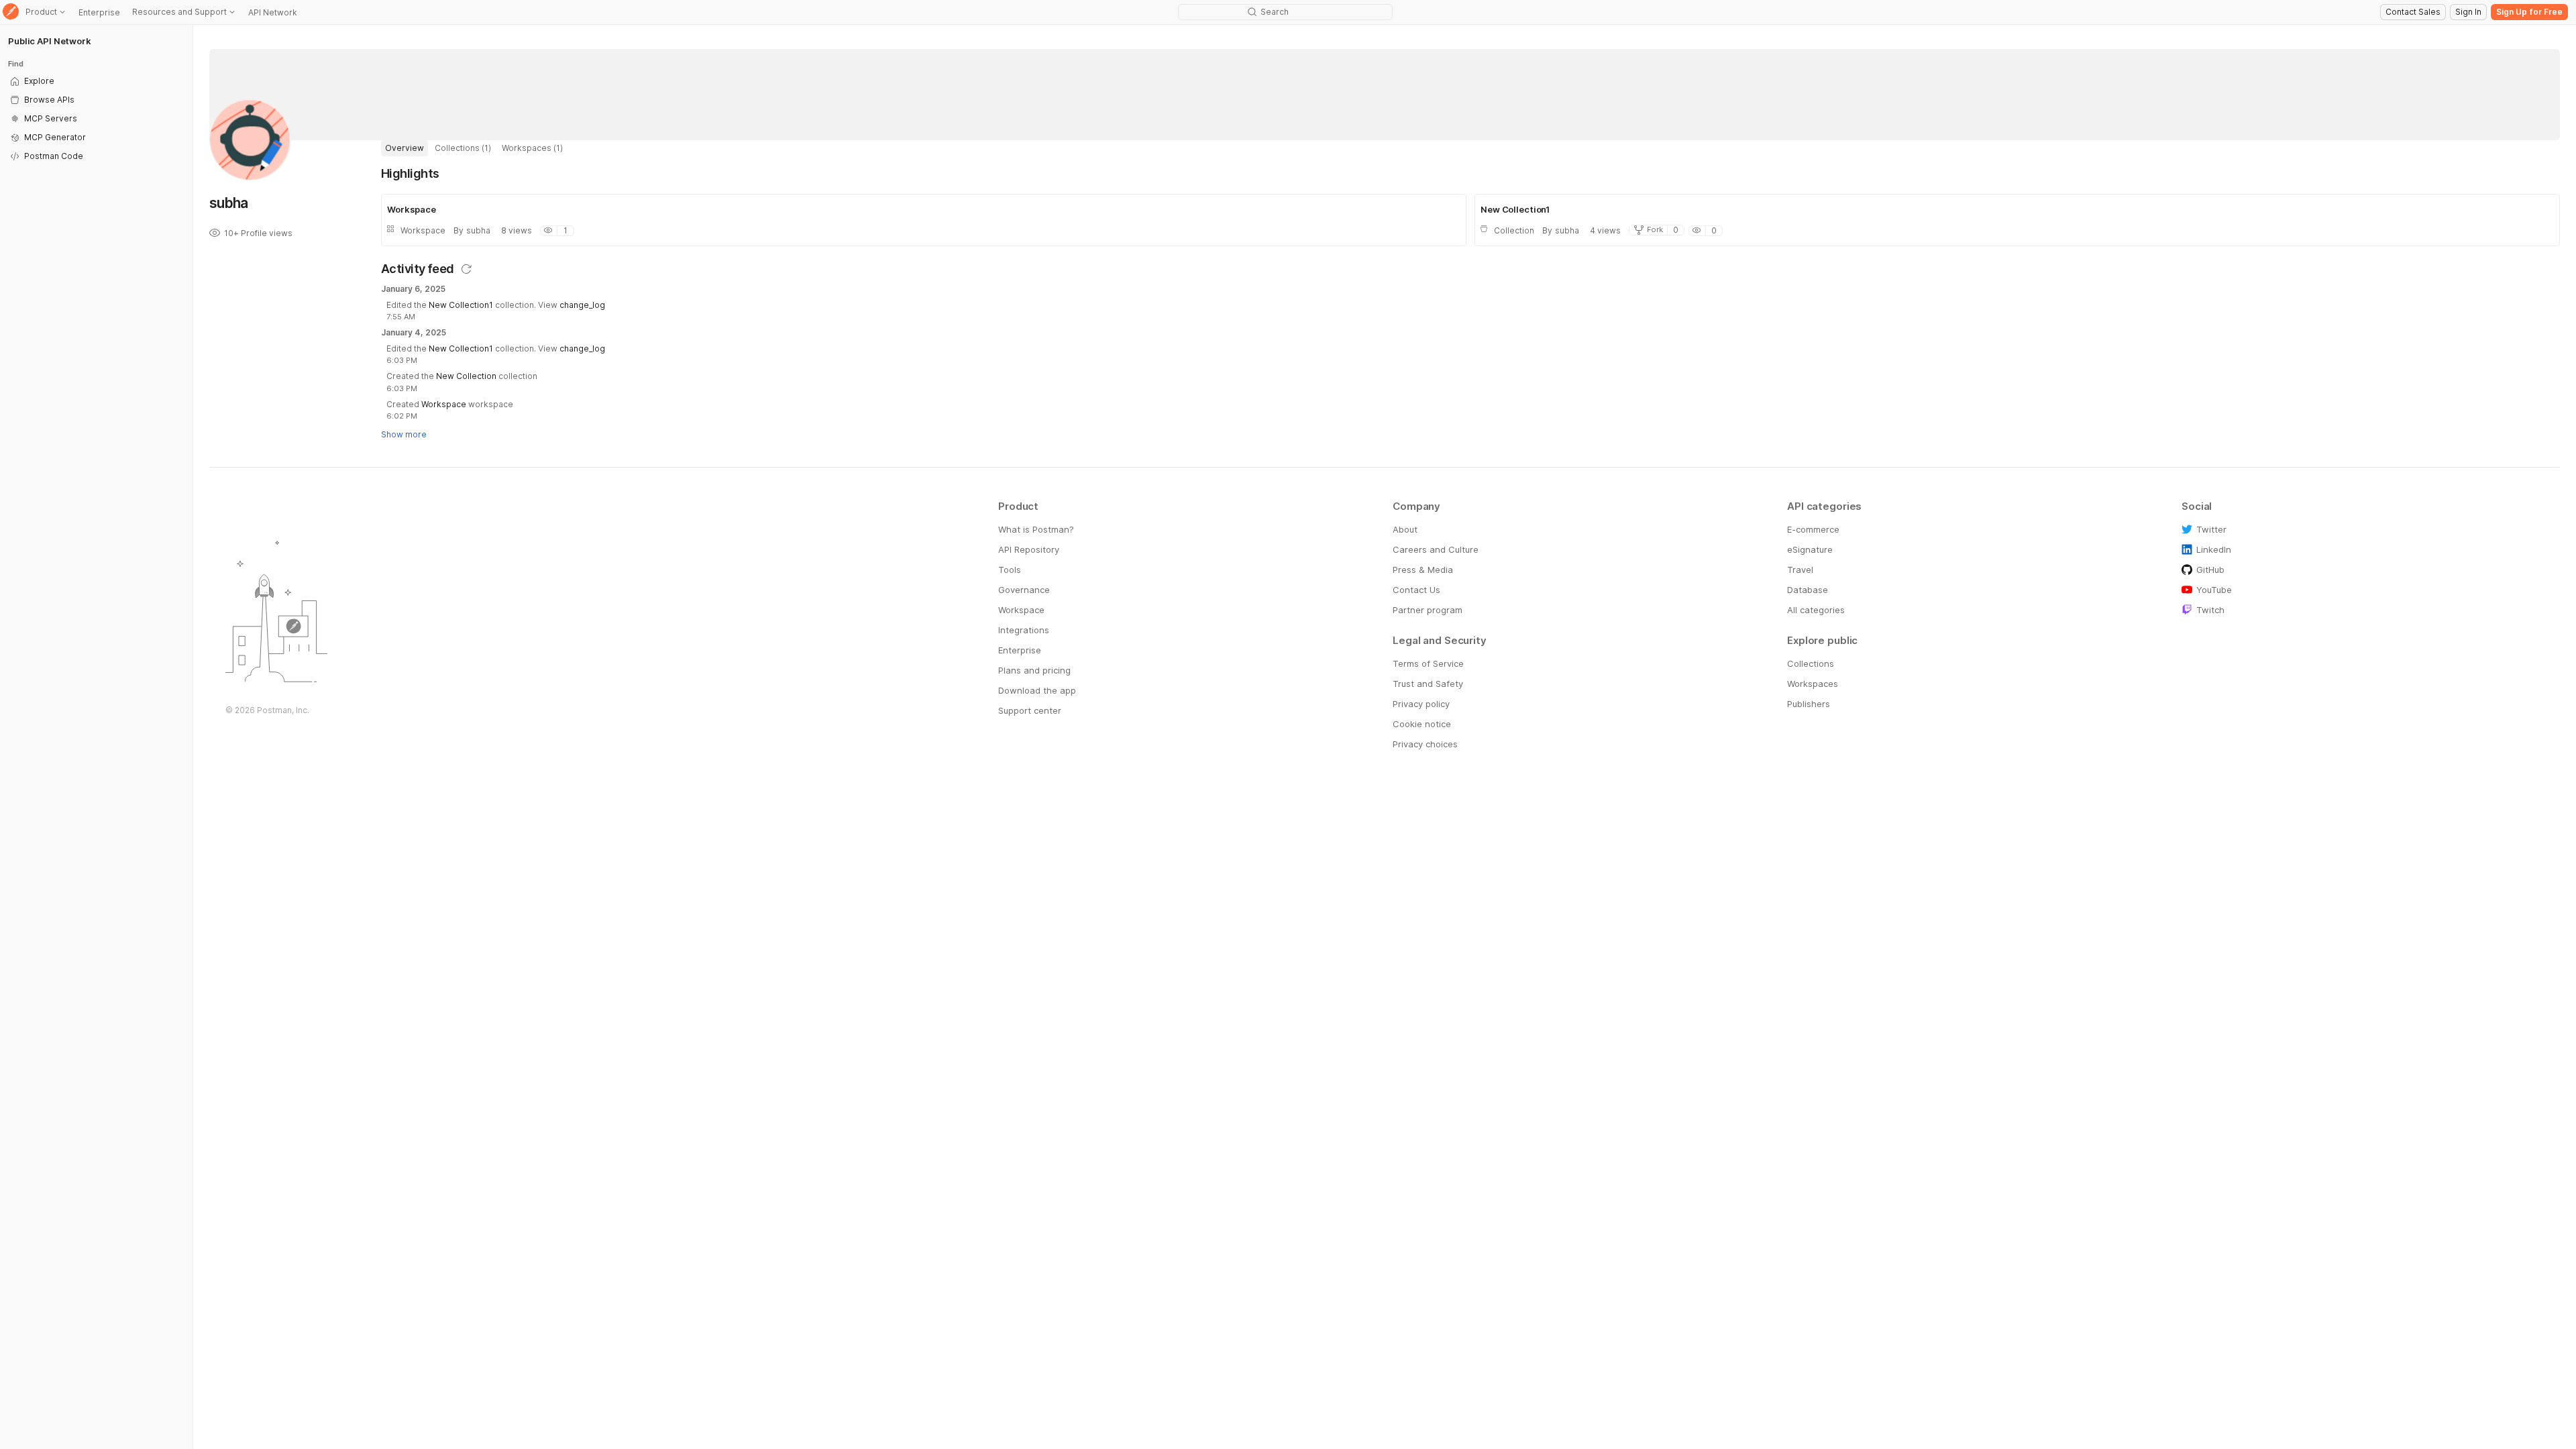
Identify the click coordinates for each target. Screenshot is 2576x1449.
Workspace (444, 404)
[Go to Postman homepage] (11, 12)
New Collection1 (461, 305)
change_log (582, 305)
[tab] (405, 148)
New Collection (466, 376)
